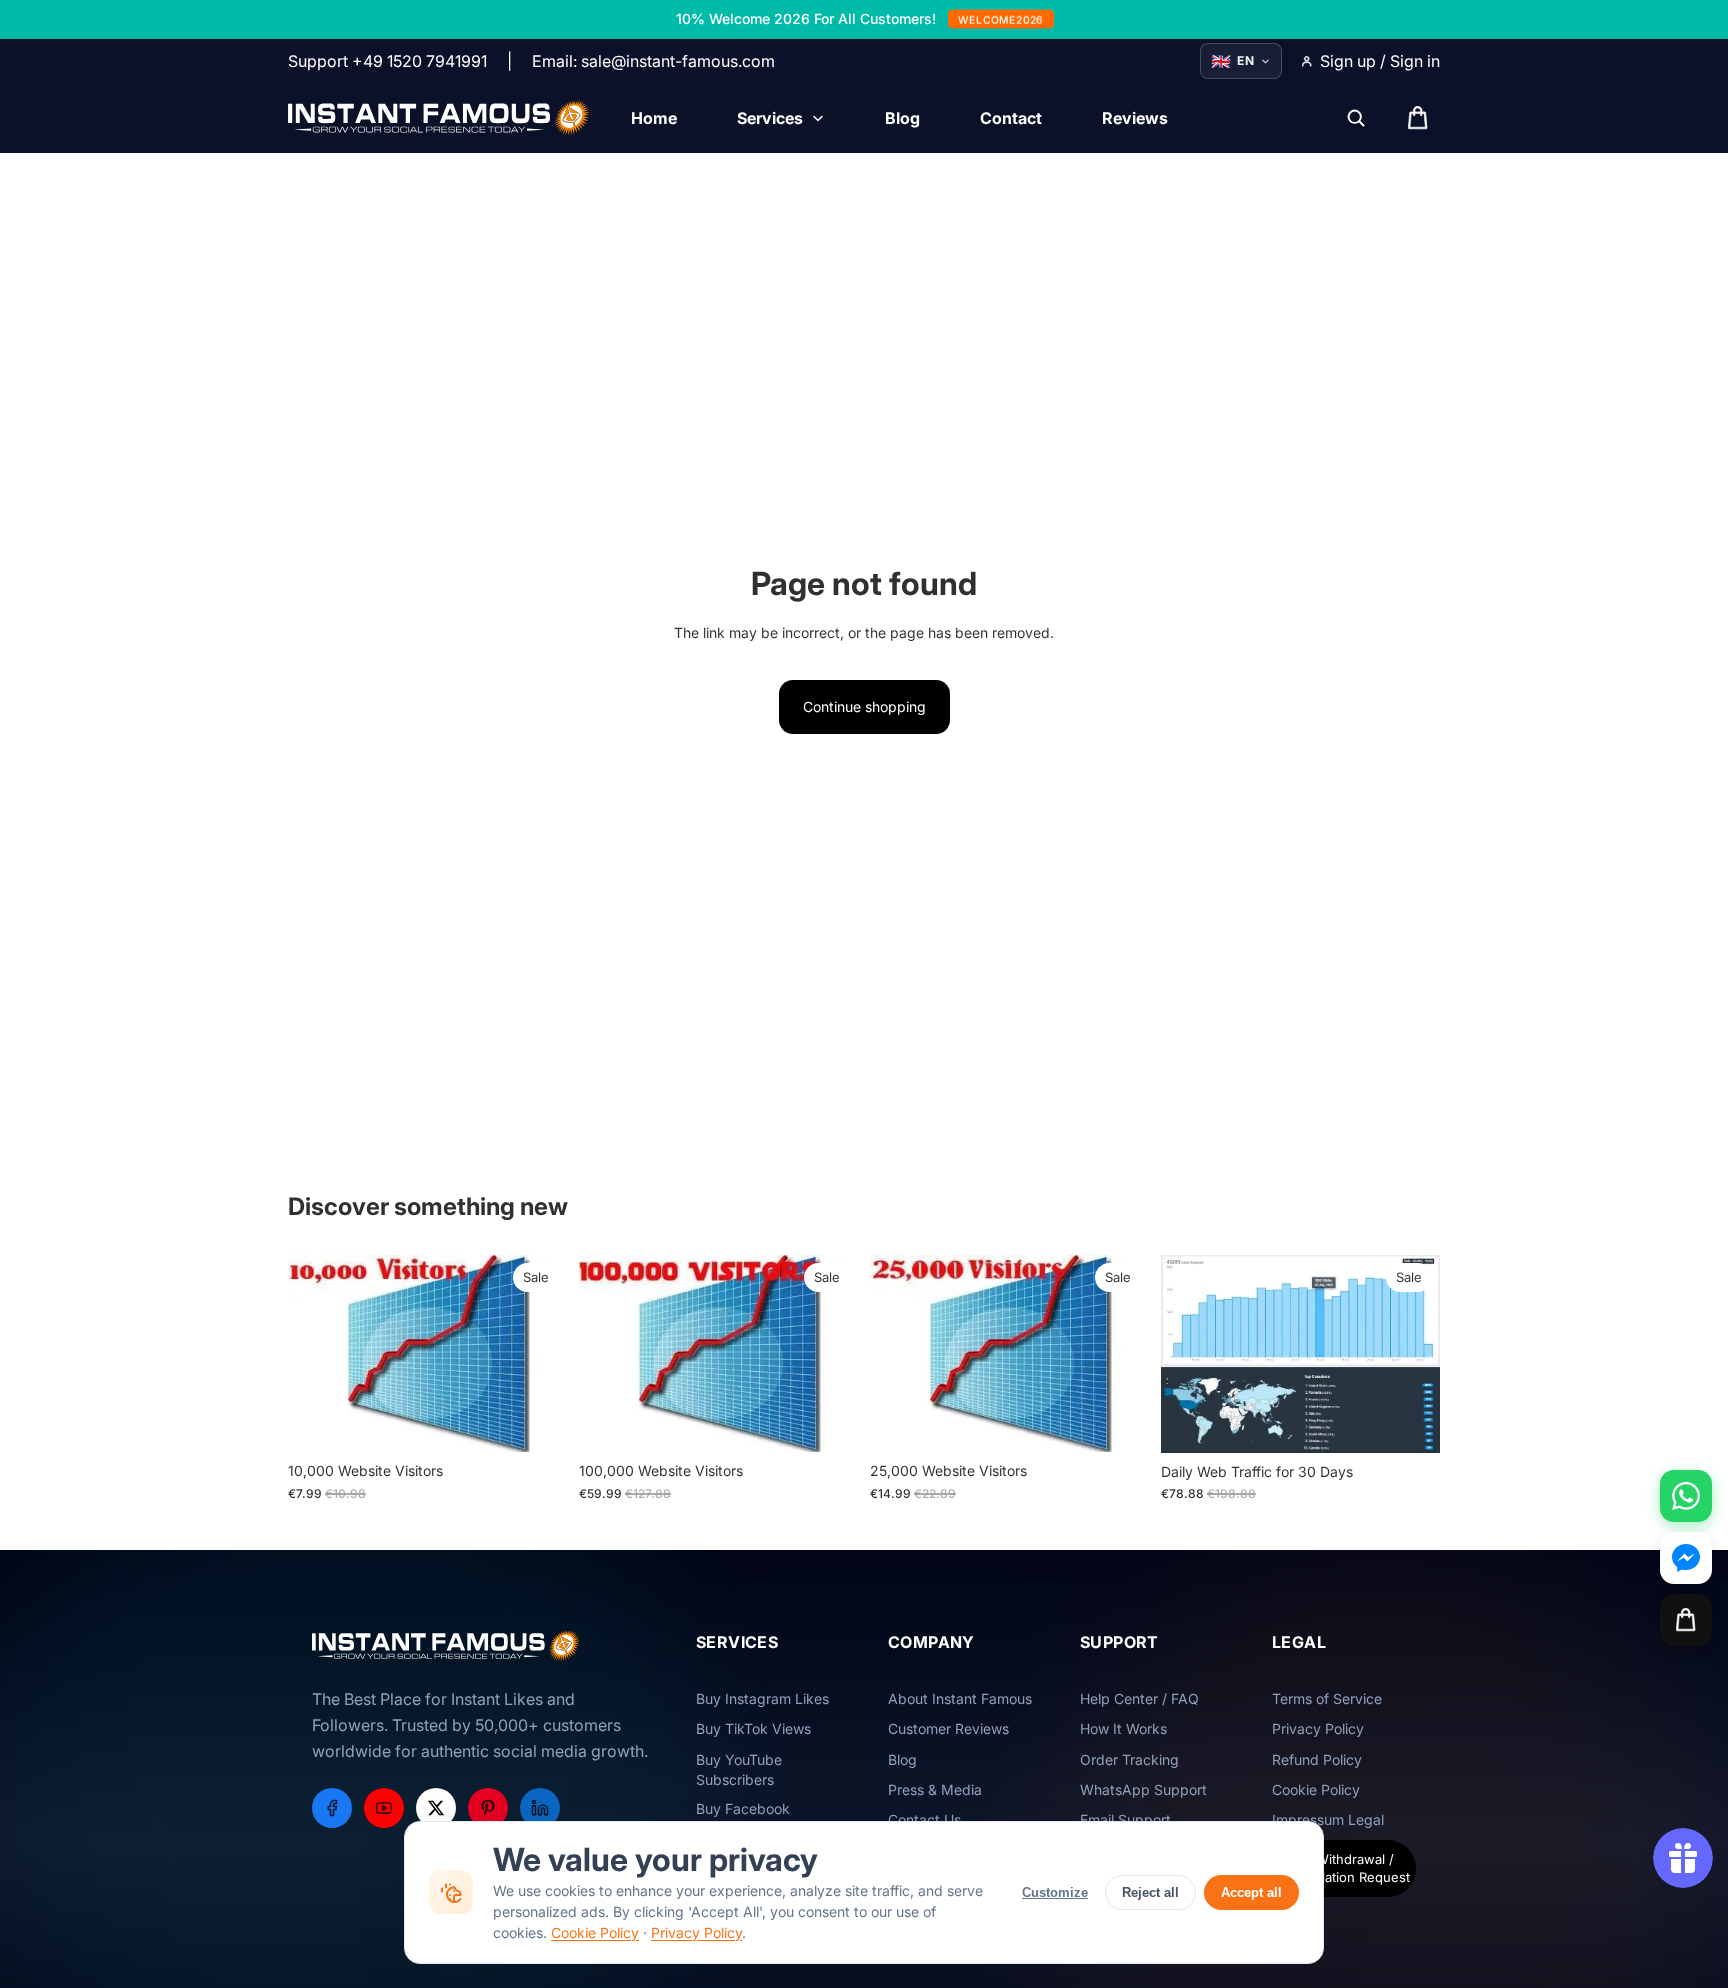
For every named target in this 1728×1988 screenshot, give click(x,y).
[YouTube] (384, 1808)
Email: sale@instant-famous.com (653, 61)
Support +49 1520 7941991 (387, 61)
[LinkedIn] (540, 1808)
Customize (1055, 1892)
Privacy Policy (696, 1932)
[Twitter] (436, 1808)
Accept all (1251, 1892)
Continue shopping (864, 706)
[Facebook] (332, 1808)
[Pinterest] (488, 1808)
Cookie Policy (595, 1932)
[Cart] (1686, 1620)
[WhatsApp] (1686, 1496)
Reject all (1150, 1892)
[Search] (1356, 118)
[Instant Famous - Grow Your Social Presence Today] (439, 118)
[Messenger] (1686, 1558)
